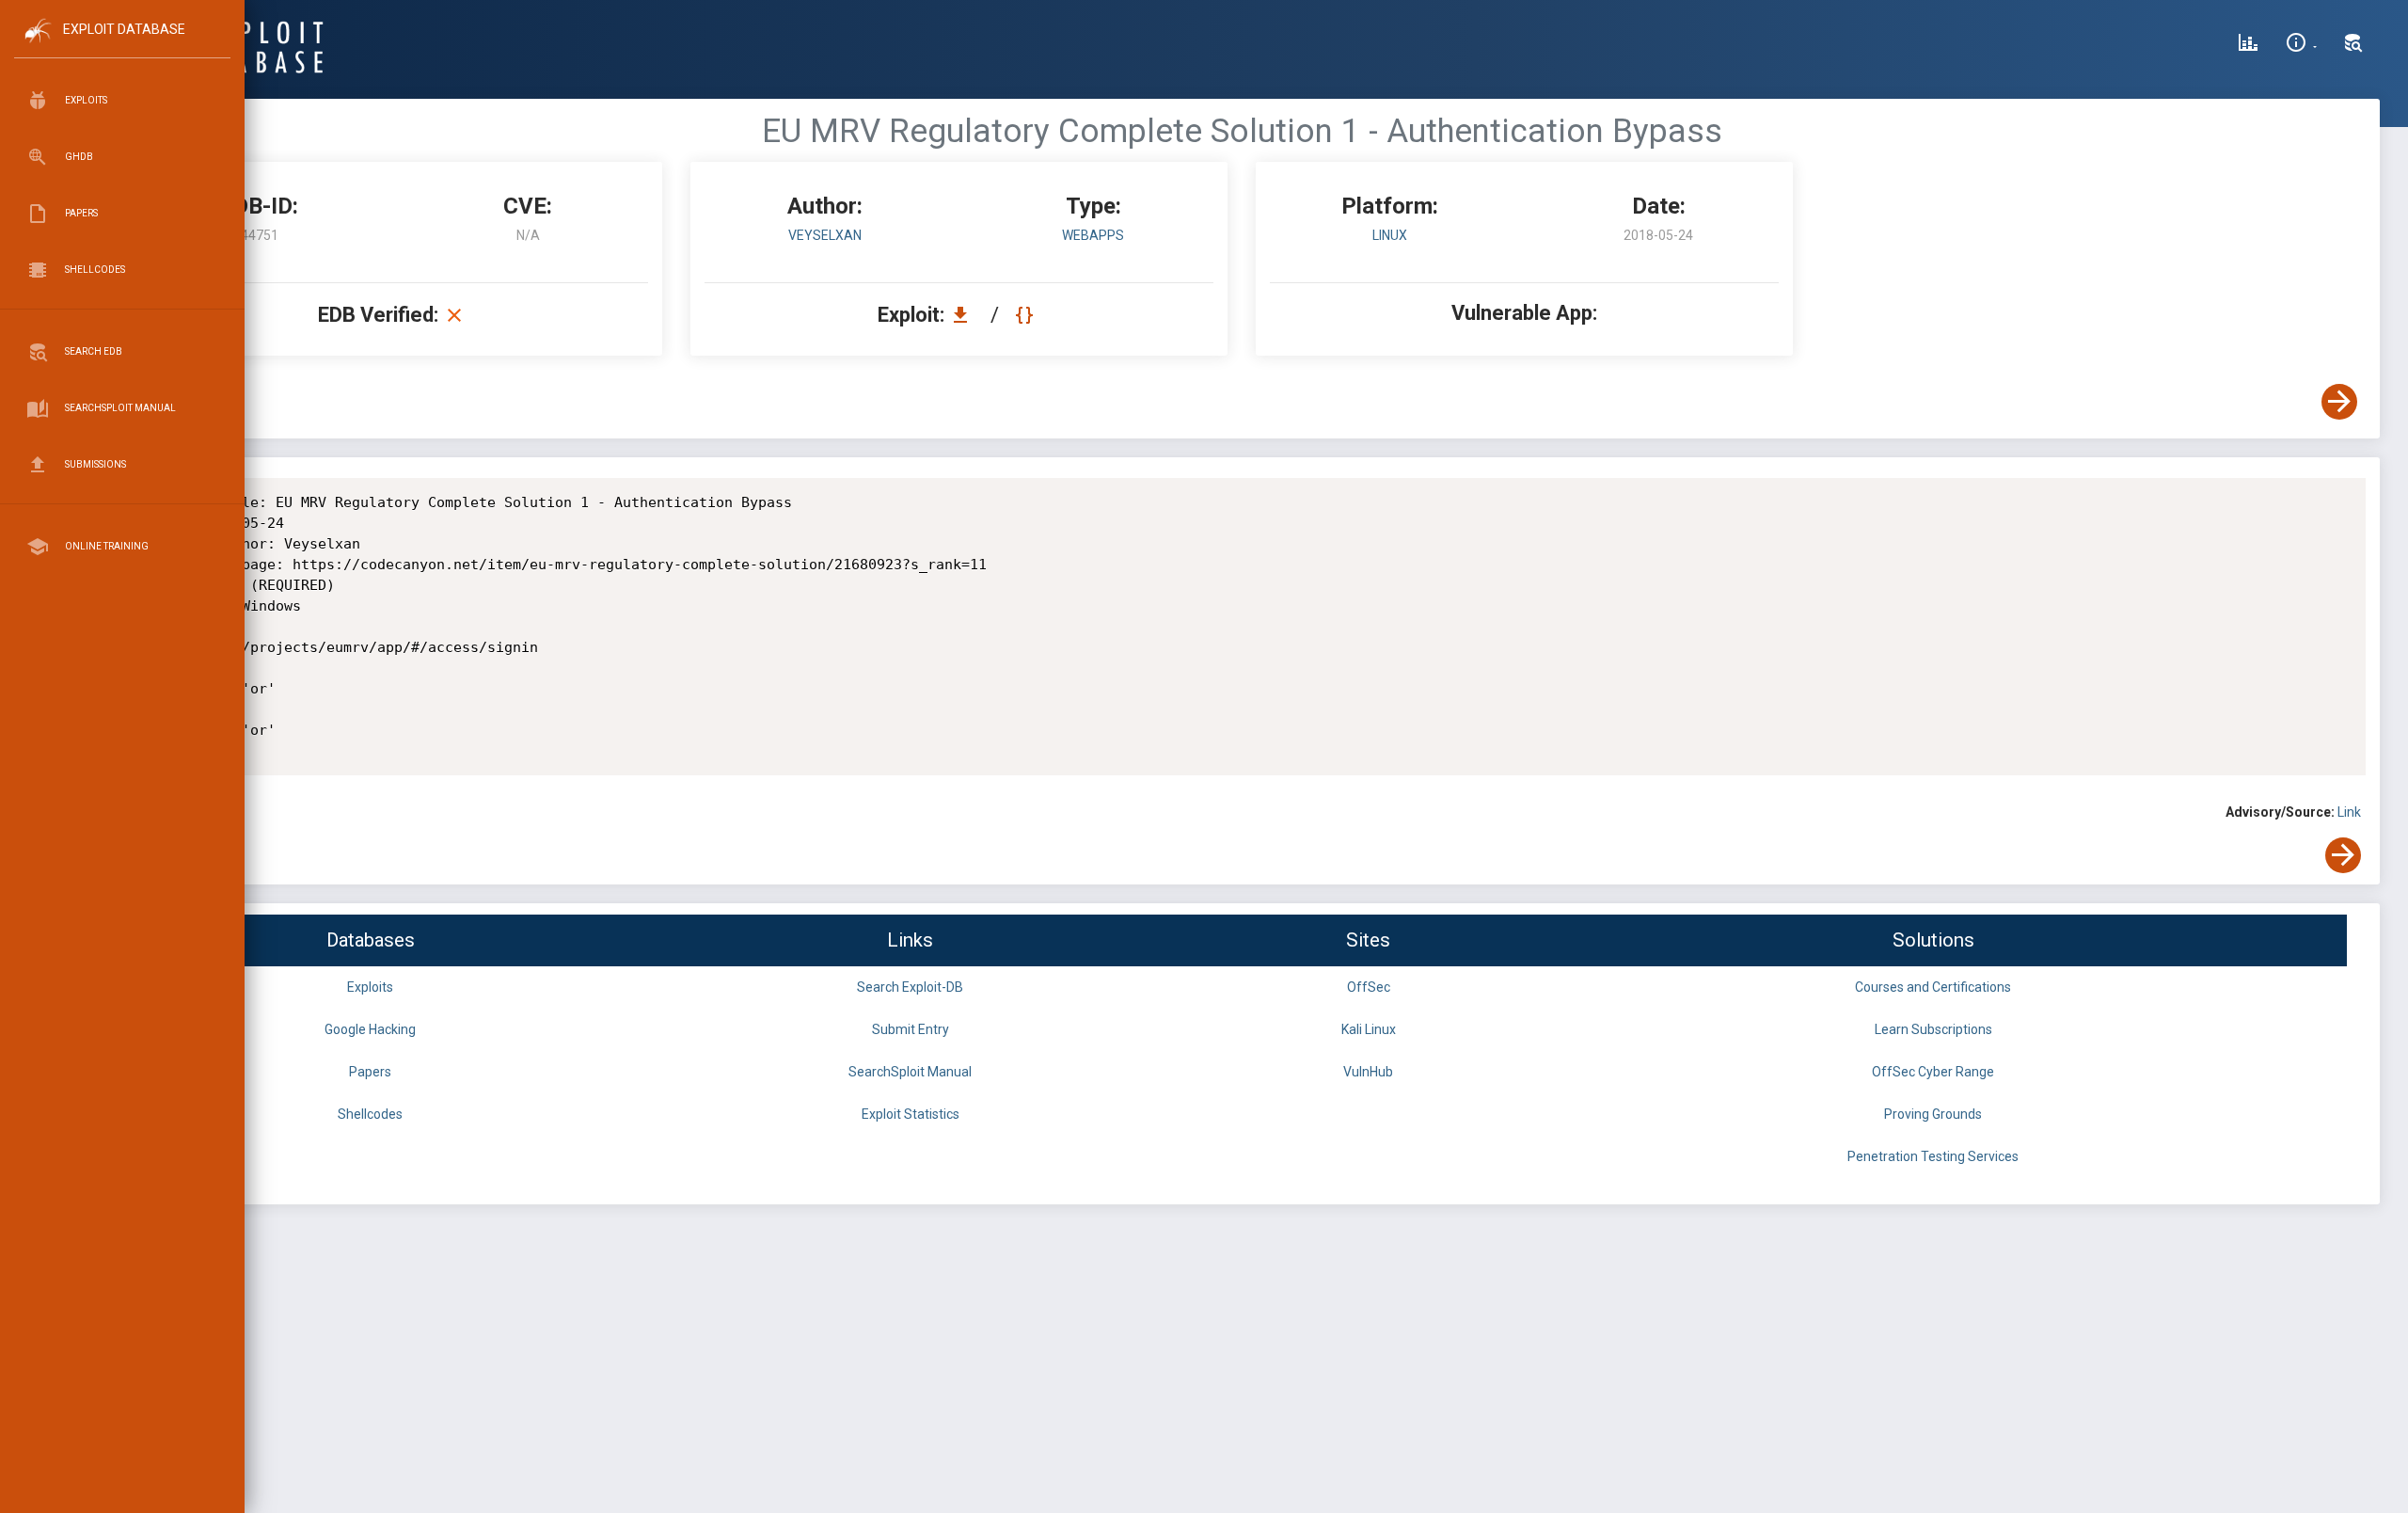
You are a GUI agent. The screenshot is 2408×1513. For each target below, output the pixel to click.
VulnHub (1368, 1072)
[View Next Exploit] (2339, 402)
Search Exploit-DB (910, 987)
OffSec (1369, 987)
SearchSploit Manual (910, 1072)
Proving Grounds (1933, 1114)
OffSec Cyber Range (1933, 1072)
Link (2349, 812)
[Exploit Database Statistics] (2248, 45)
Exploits (370, 987)
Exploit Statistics (911, 1114)
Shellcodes (370, 1114)
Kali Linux (1369, 1029)
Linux (1390, 235)
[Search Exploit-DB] (2353, 45)
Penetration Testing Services (1933, 1156)
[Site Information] (2301, 45)
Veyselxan (825, 235)
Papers (370, 1072)
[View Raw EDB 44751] (1027, 315)
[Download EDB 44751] (965, 315)
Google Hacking (370, 1029)
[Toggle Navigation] (122, 46)
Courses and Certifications (1933, 987)
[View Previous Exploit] (144, 402)
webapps (1093, 235)
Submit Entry (911, 1029)
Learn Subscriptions (1933, 1029)
